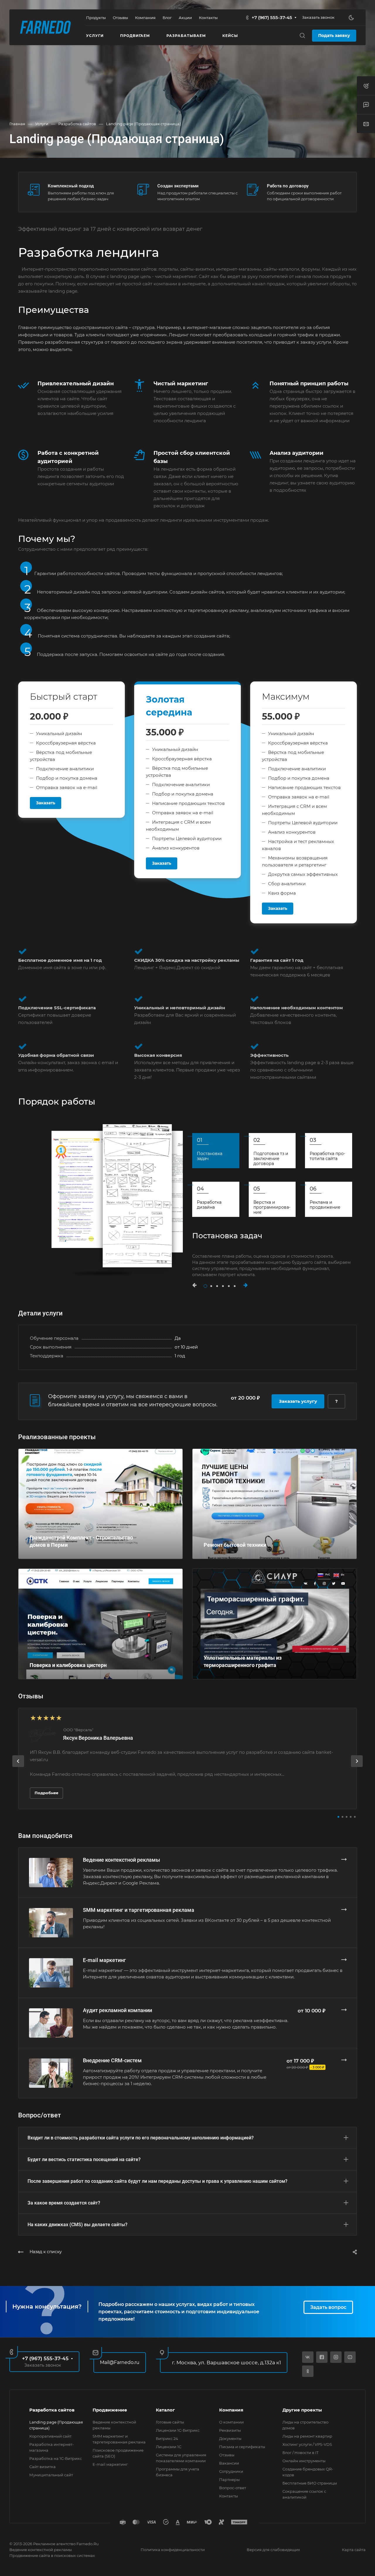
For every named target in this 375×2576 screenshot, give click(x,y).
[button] (197, 1285)
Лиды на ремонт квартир (307, 2436)
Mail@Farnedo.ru (120, 2362)
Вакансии (229, 2463)
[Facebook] (322, 2357)
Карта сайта (354, 2550)
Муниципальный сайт (51, 2475)
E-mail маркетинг (104, 1960)
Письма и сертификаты (242, 2447)
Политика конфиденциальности (173, 2550)
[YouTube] (350, 2357)
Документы (230, 2438)
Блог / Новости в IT (300, 2453)
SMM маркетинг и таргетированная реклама (139, 1910)
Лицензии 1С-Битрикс (178, 2430)
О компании (231, 2422)
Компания (231, 2410)
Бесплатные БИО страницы (310, 2483)
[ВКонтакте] (308, 2357)
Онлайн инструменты (304, 2461)
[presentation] (18, 1767)
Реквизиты (230, 2430)
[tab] (216, 1151)
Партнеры (229, 2480)
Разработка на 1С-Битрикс (56, 2458)
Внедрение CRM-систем (112, 2060)
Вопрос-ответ (233, 2488)
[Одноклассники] (308, 2371)
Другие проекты (302, 2410)
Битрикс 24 (167, 2438)
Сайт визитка (42, 2467)
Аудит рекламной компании (117, 2010)
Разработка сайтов (52, 2410)
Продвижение (110, 2410)
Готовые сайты (170, 2422)
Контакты (229, 2496)
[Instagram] (336, 2357)
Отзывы (227, 2455)
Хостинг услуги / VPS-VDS (307, 2444)
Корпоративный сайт (50, 2436)
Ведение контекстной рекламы (121, 1860)
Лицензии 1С (169, 2447)
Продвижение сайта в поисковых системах (52, 2555)
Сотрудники (231, 2471)
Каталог (165, 2410)
